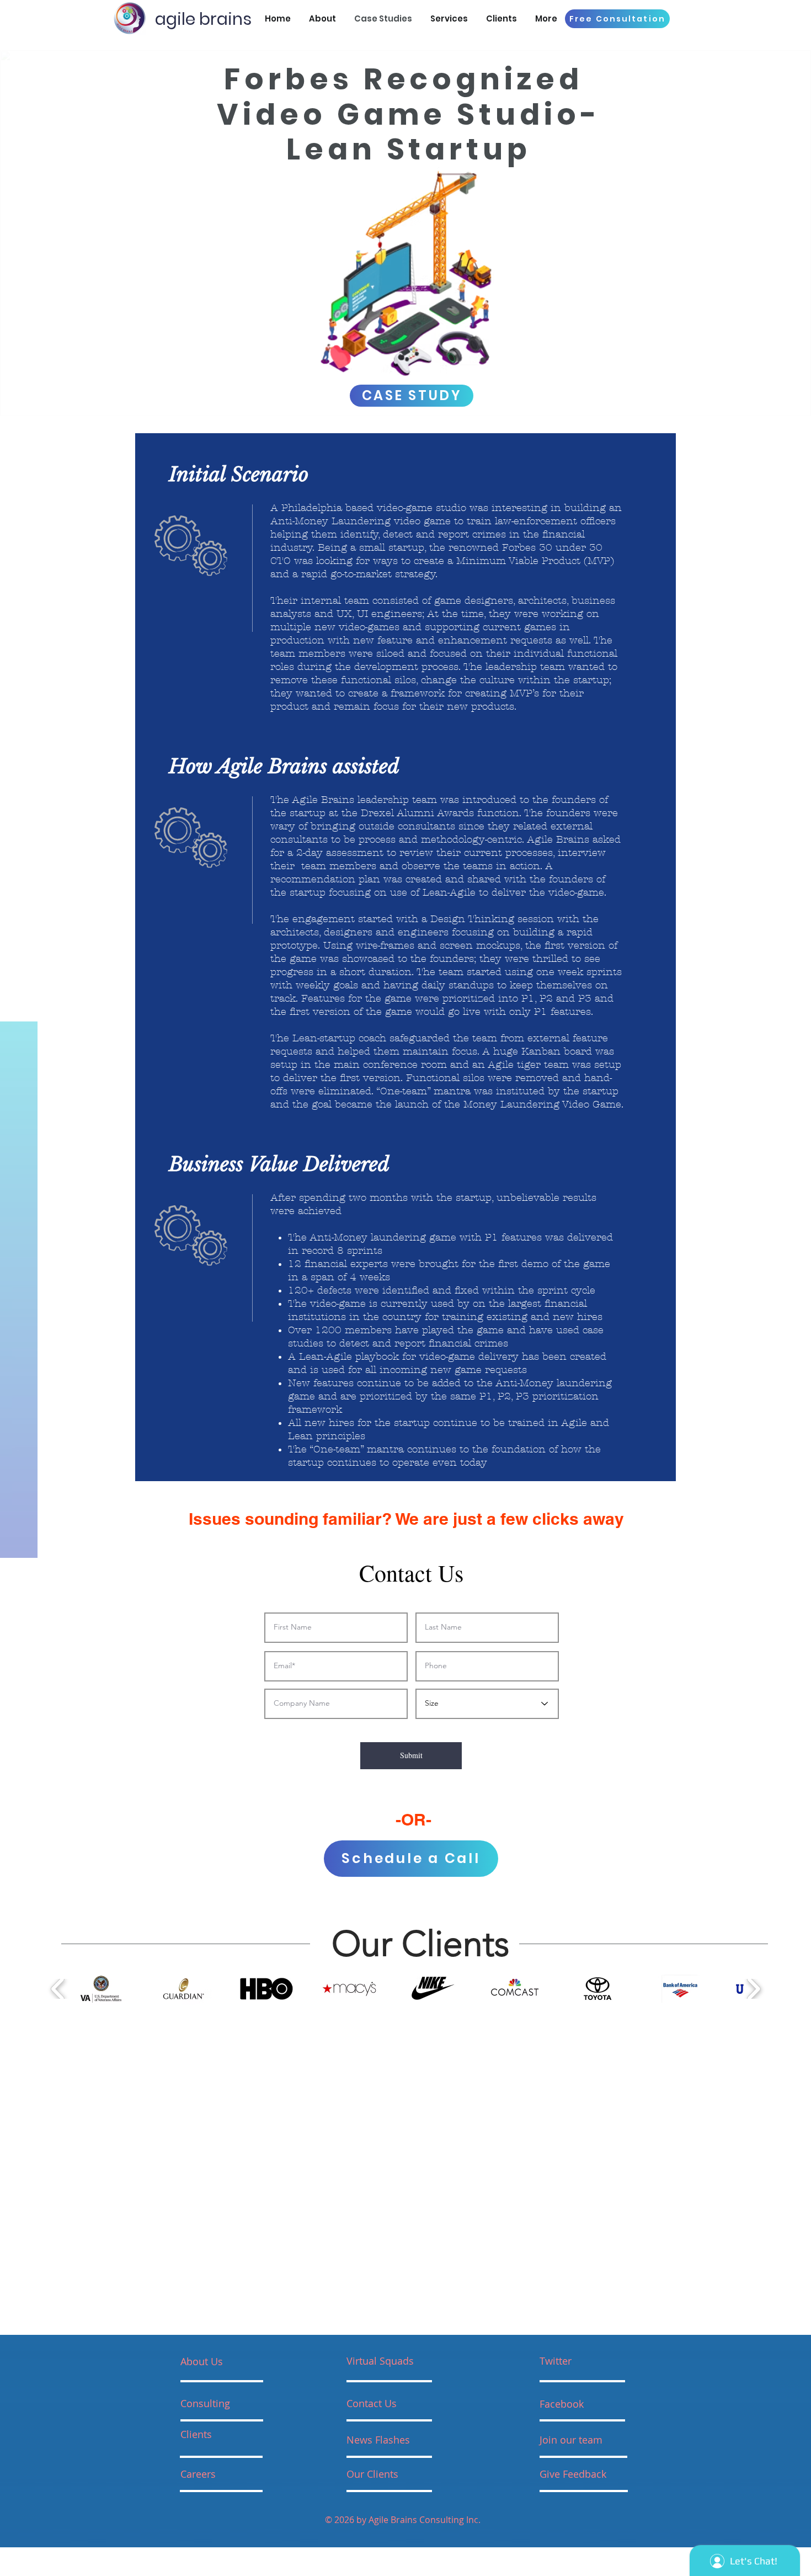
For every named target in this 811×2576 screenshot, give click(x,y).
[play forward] (753, 1989)
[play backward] (58, 1989)
